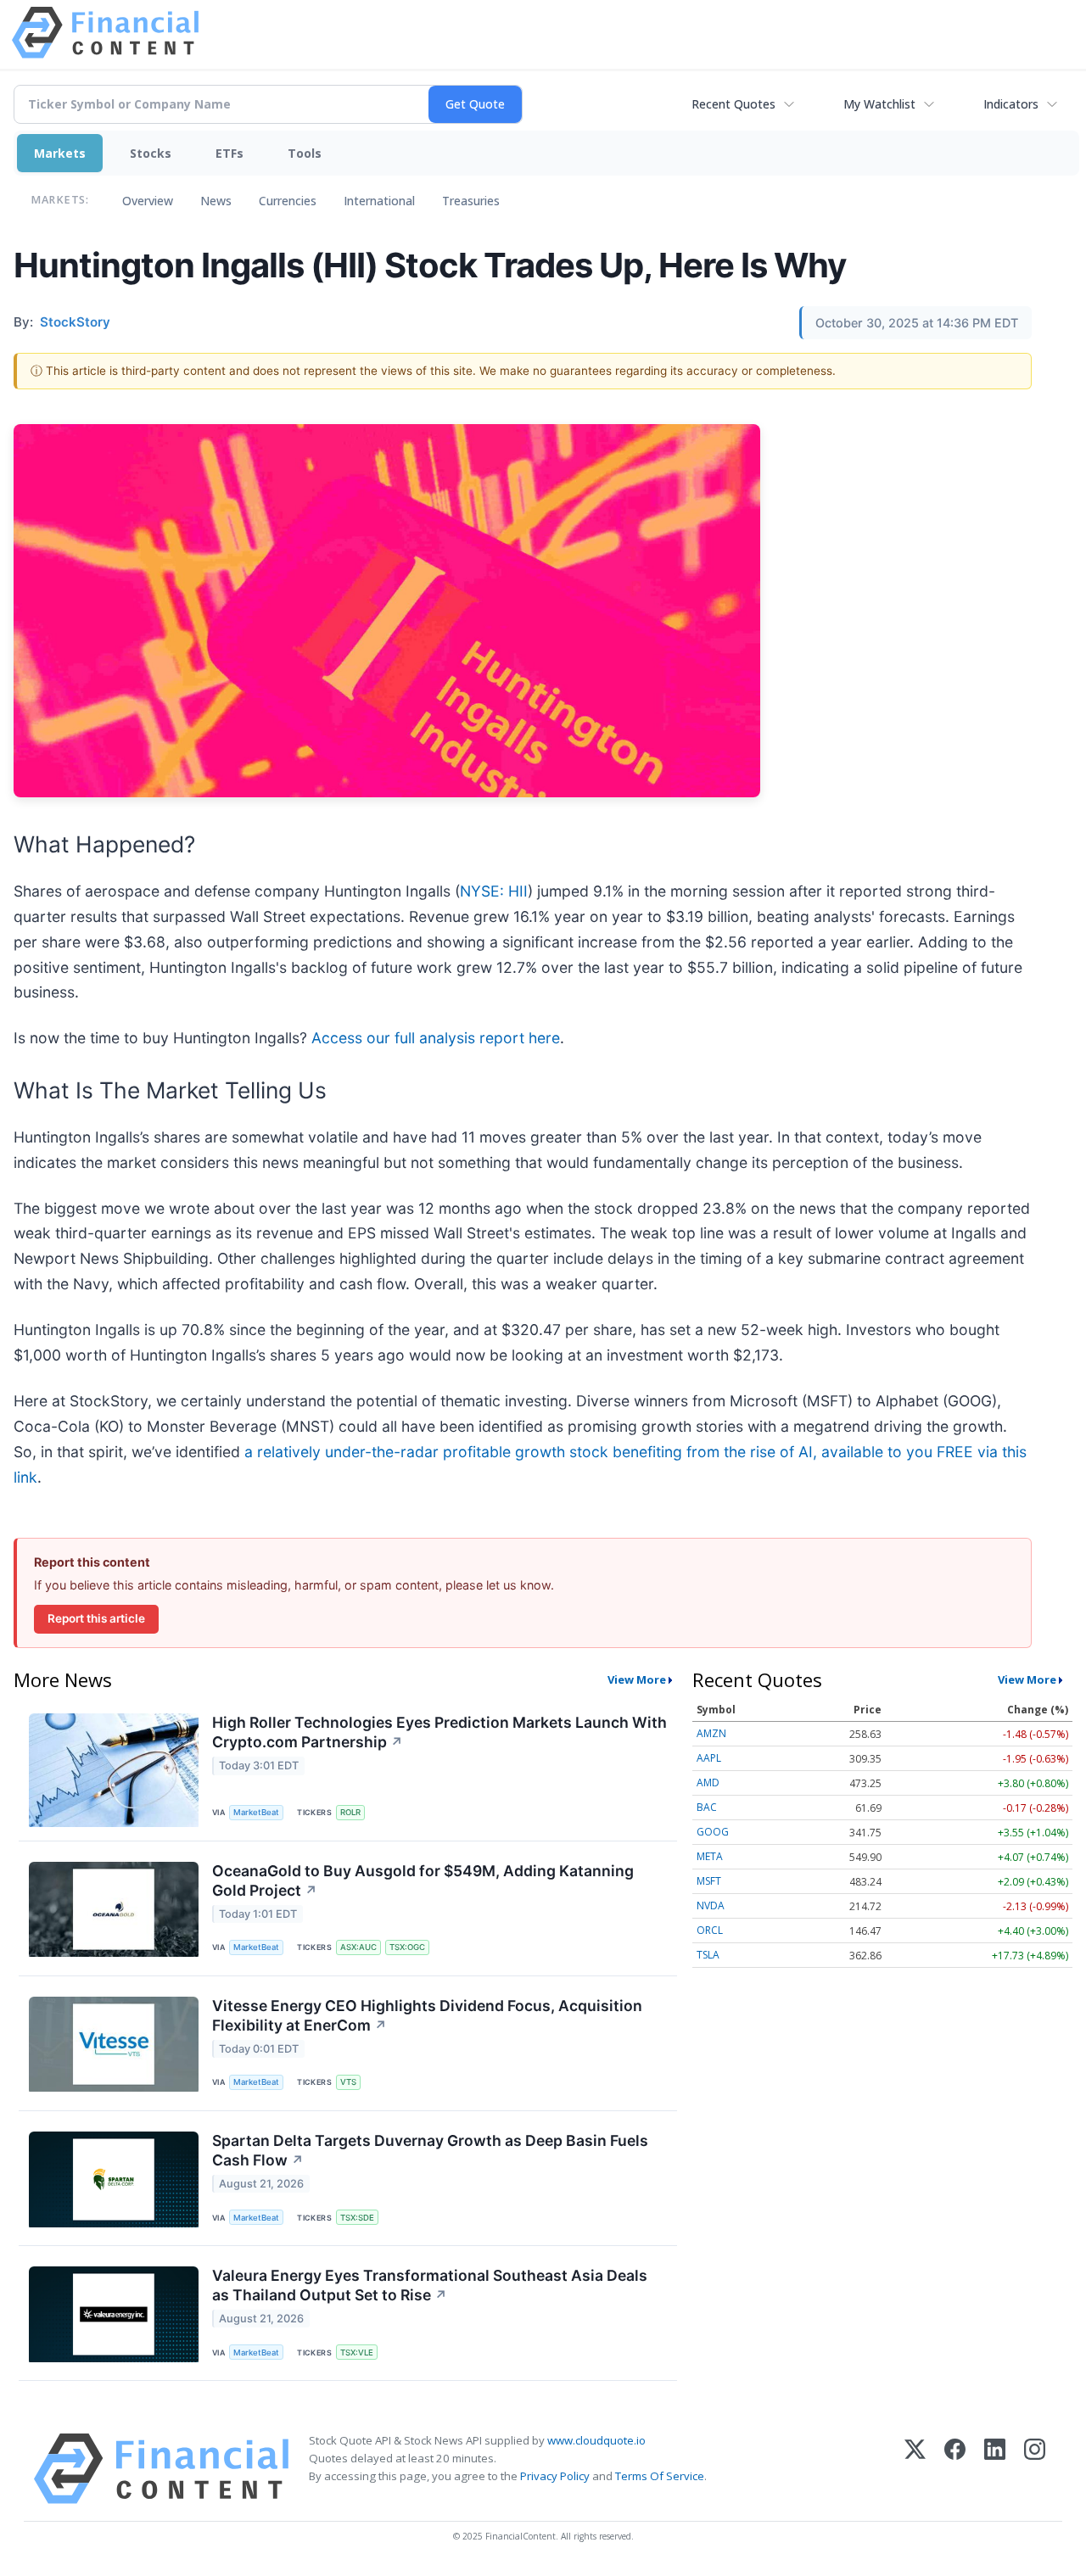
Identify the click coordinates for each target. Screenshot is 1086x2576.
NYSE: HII (494, 891)
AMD (708, 1783)
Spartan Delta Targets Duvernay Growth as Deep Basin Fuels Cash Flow (430, 2150)
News (216, 201)
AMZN (711, 1733)
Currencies (288, 201)
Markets (60, 153)
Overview (148, 201)
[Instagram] (1035, 2469)
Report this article (96, 1618)
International (379, 201)
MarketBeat (256, 1812)
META (710, 1856)
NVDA (711, 1905)
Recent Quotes (733, 104)
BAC (707, 1807)
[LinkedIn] (995, 2469)
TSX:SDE (357, 2218)
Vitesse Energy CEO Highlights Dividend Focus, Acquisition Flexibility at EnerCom (427, 2015)
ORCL (710, 1930)
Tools (305, 153)
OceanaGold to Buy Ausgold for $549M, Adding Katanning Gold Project (423, 1880)
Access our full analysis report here (436, 1038)
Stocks (151, 153)
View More (637, 1679)
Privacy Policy (555, 2476)
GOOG (713, 1832)
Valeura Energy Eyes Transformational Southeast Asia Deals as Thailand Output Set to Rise (430, 2285)
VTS (348, 2082)
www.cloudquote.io (596, 2440)
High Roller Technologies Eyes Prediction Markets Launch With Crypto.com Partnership (439, 1732)
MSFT (709, 1881)
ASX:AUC (358, 1947)
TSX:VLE (357, 2352)
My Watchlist (879, 104)
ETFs (230, 153)
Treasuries (471, 201)
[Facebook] (955, 2469)
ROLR (350, 1812)
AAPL (709, 1758)
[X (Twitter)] (915, 2469)
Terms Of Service (660, 2476)
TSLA (708, 1955)
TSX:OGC (407, 1947)
